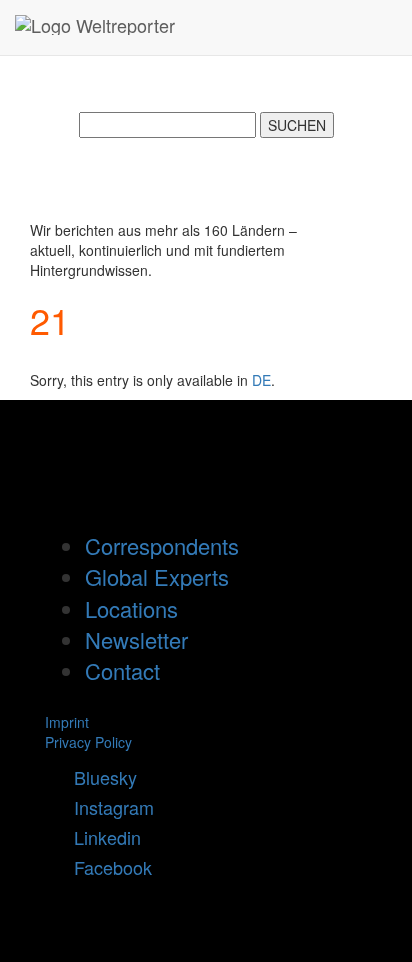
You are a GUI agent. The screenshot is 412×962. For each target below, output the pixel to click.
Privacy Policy (88, 742)
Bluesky (98, 777)
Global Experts (157, 576)
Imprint (67, 722)
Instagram (106, 807)
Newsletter (136, 639)
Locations (131, 608)
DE (261, 380)
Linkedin (100, 837)
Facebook (105, 867)
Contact (122, 670)
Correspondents (162, 545)
